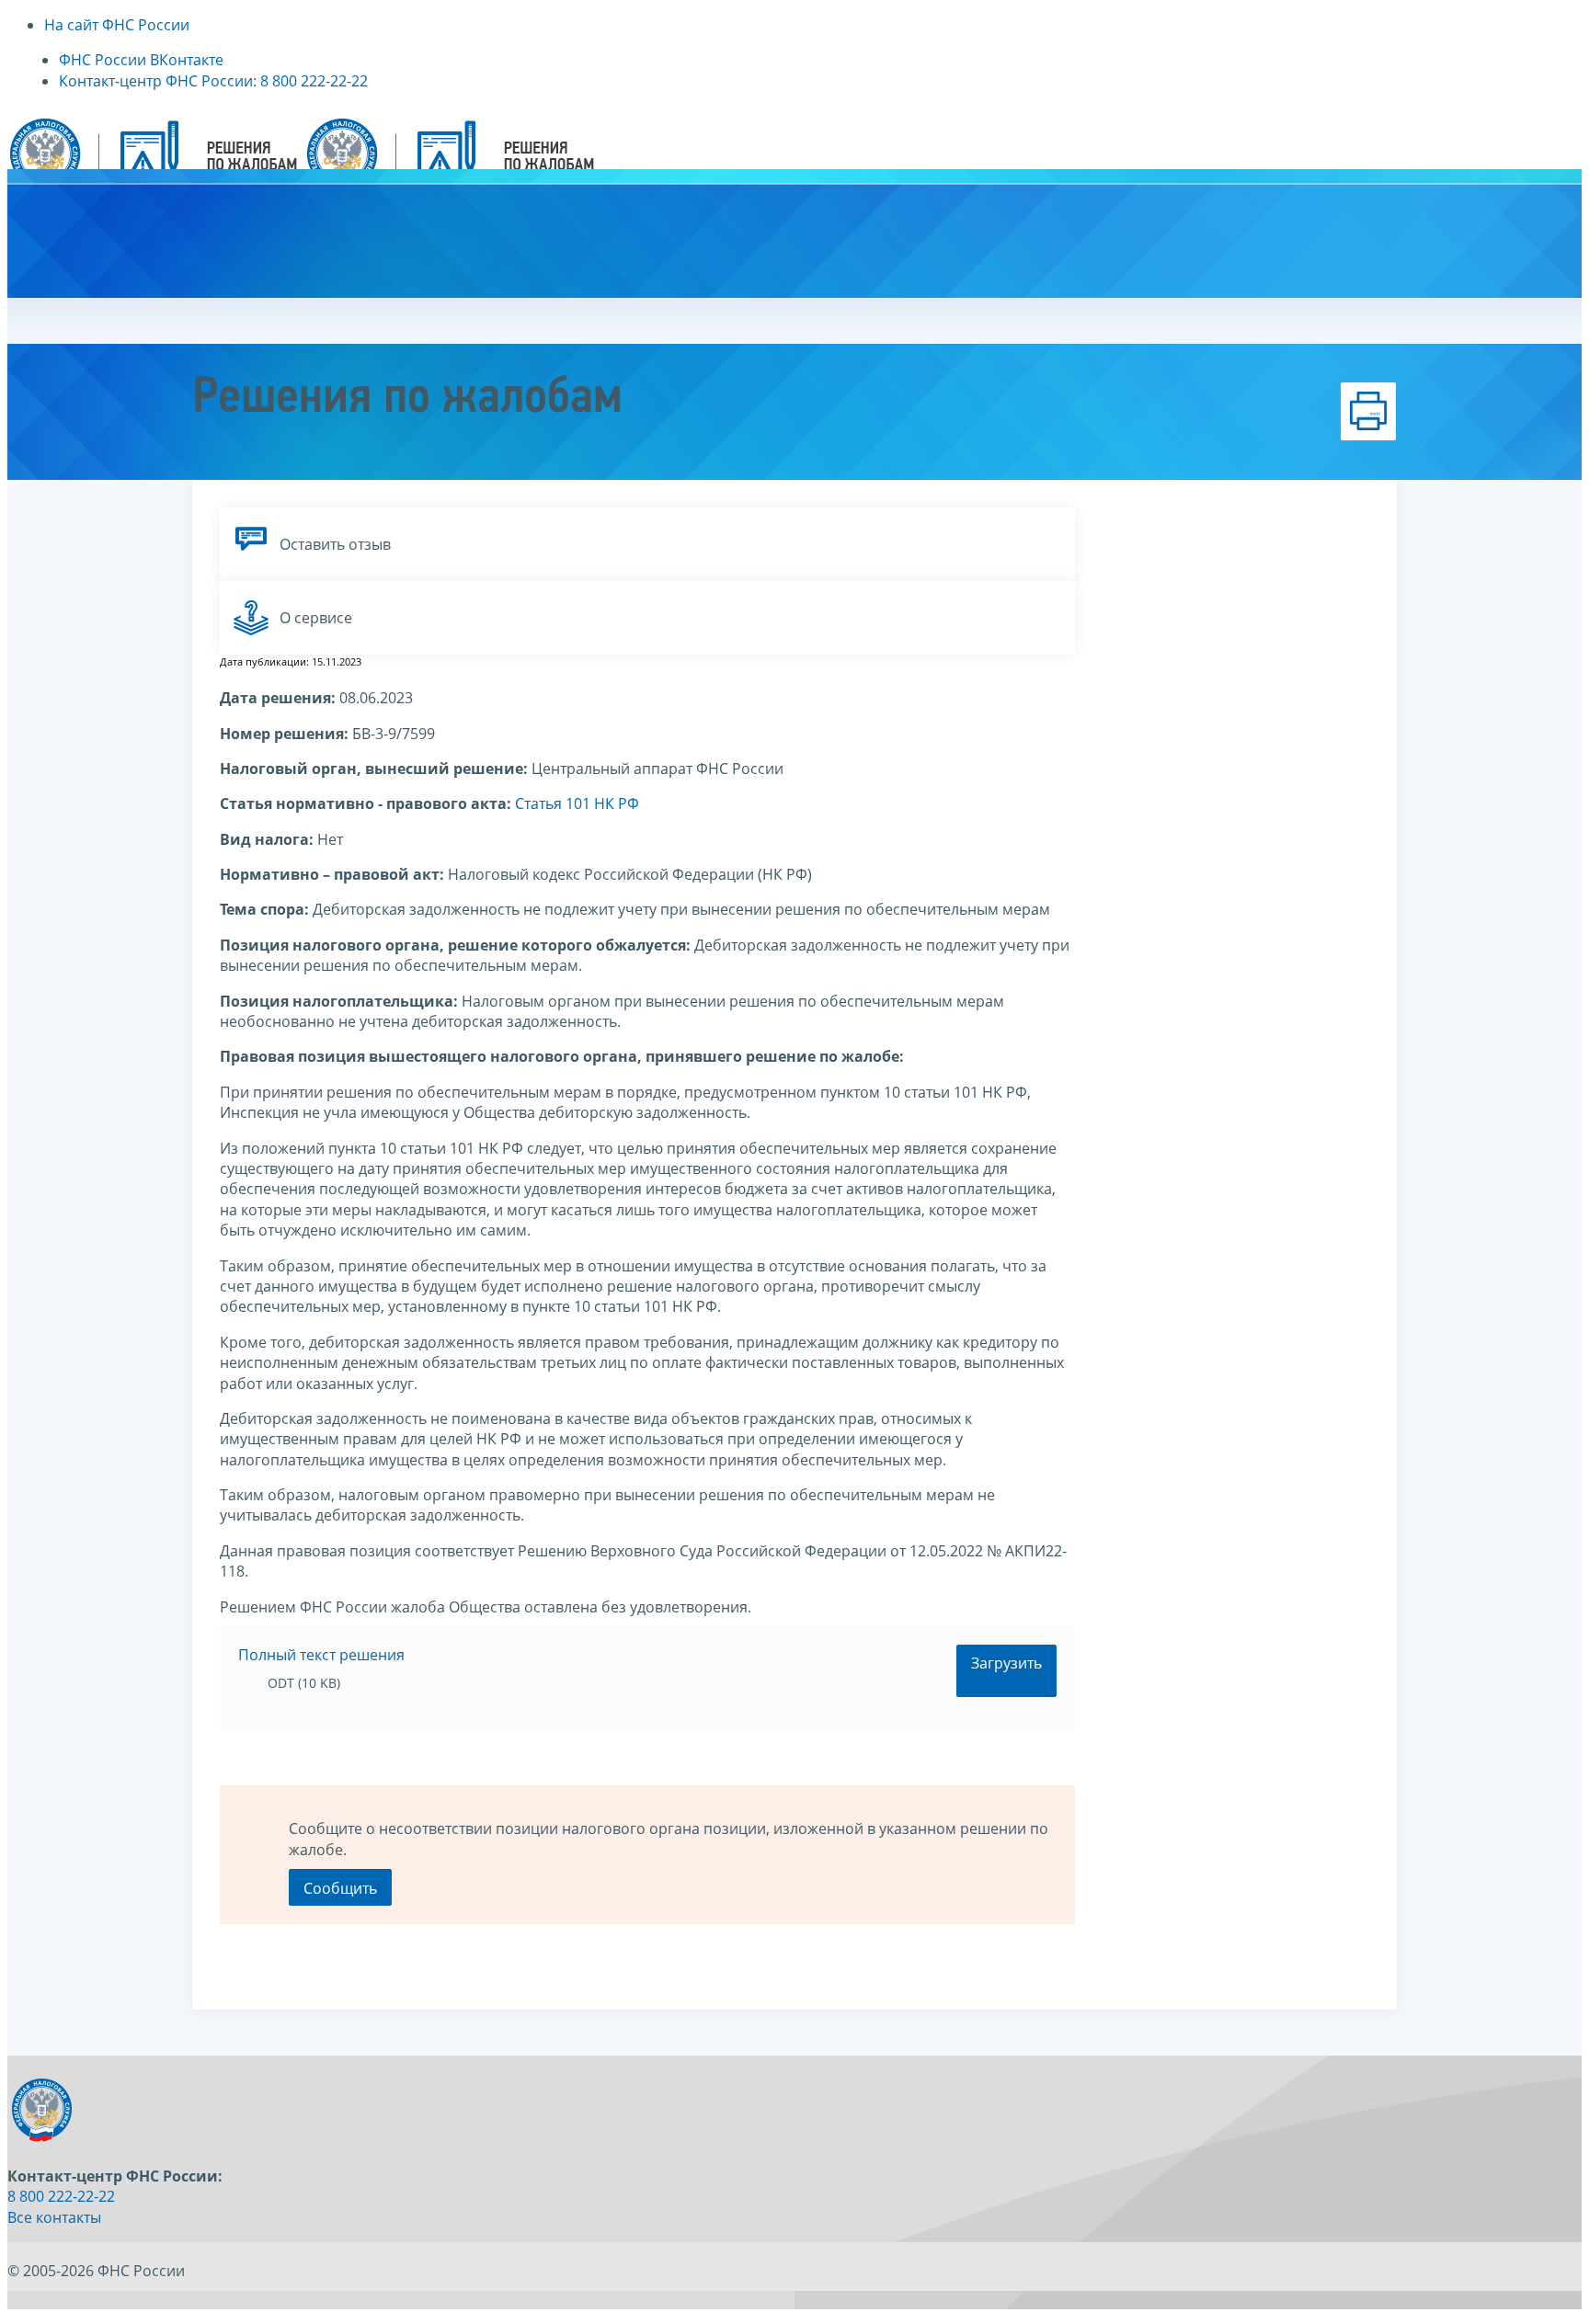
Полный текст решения (321, 1655)
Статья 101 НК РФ (577, 803)
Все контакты (54, 2217)
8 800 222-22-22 (61, 2196)
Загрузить (1006, 1663)
